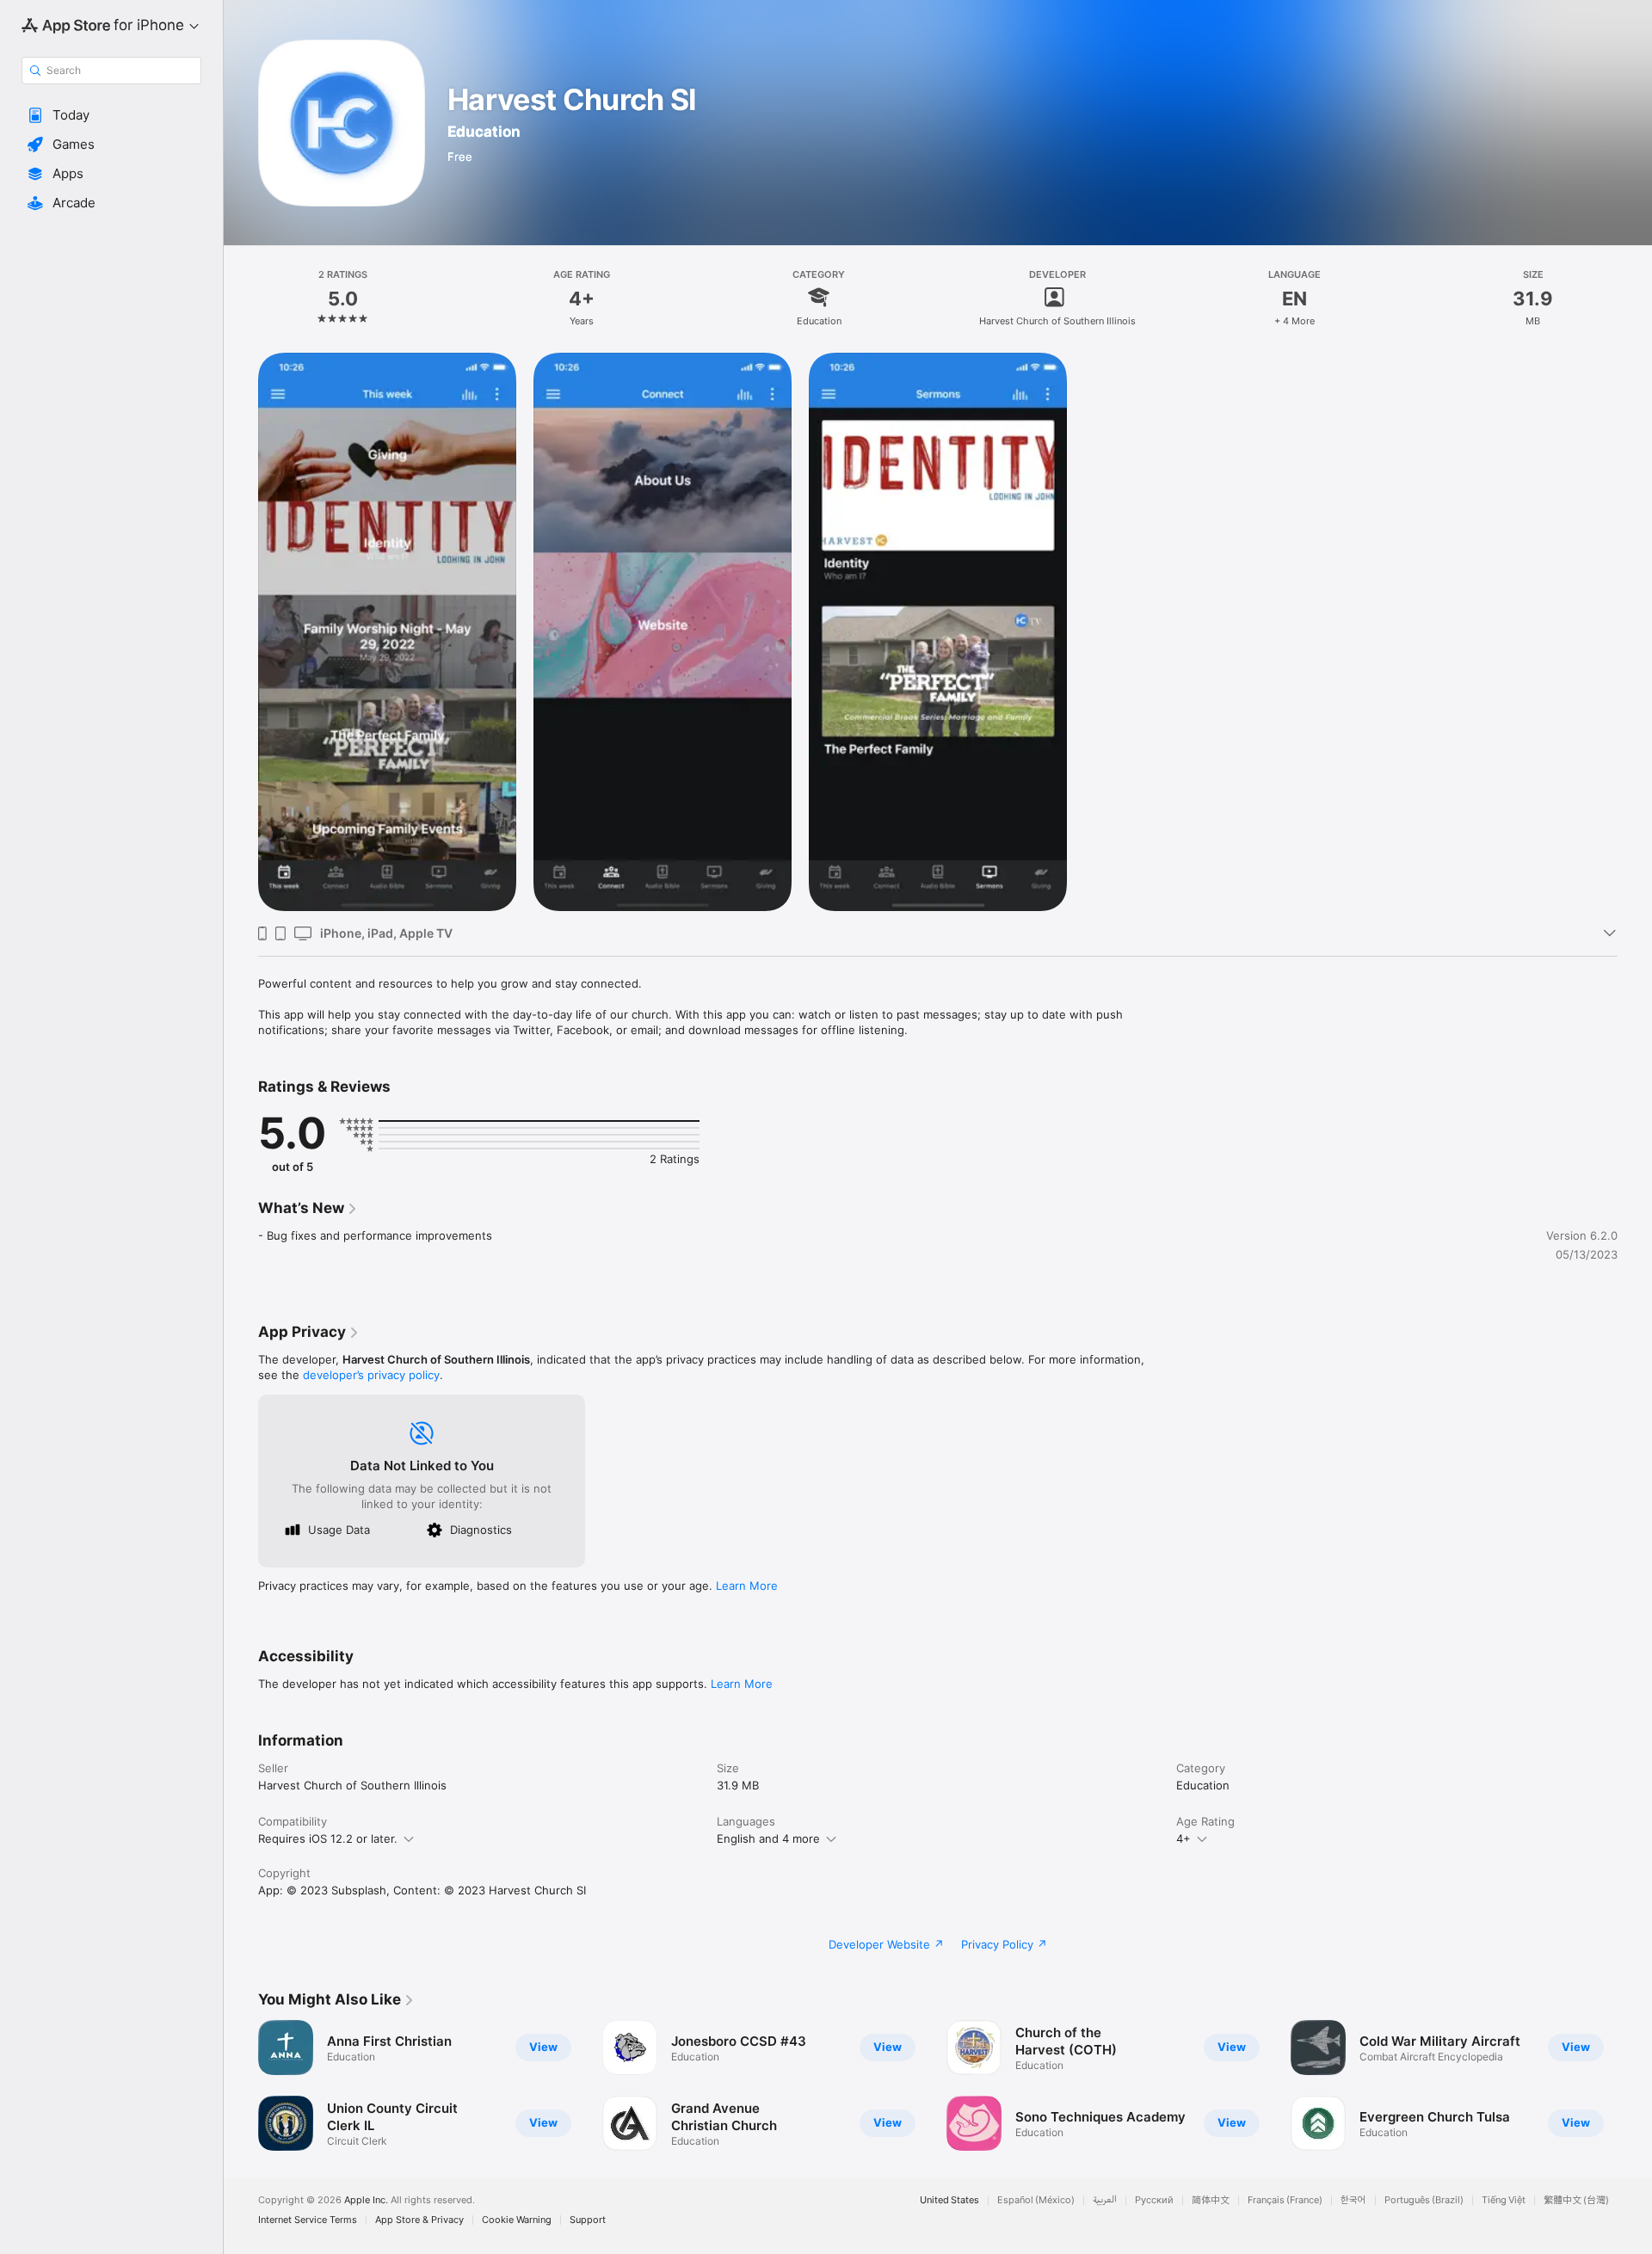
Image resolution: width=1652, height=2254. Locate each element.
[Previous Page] (241, 2085)
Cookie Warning (517, 2220)
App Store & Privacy (419, 2220)
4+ (1184, 1838)
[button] (111, 115)
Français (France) (1285, 2200)
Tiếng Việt (1504, 2200)
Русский (1154, 2200)
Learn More (747, 1586)
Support (588, 2220)
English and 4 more (768, 1838)
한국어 (1353, 2200)
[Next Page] (1635, 2085)
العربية (1105, 2200)
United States (949, 2200)
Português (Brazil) (1424, 2200)
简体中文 (1211, 2200)
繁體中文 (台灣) (1576, 2200)
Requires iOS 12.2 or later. (328, 1838)
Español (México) (1036, 2200)
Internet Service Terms (308, 2220)
